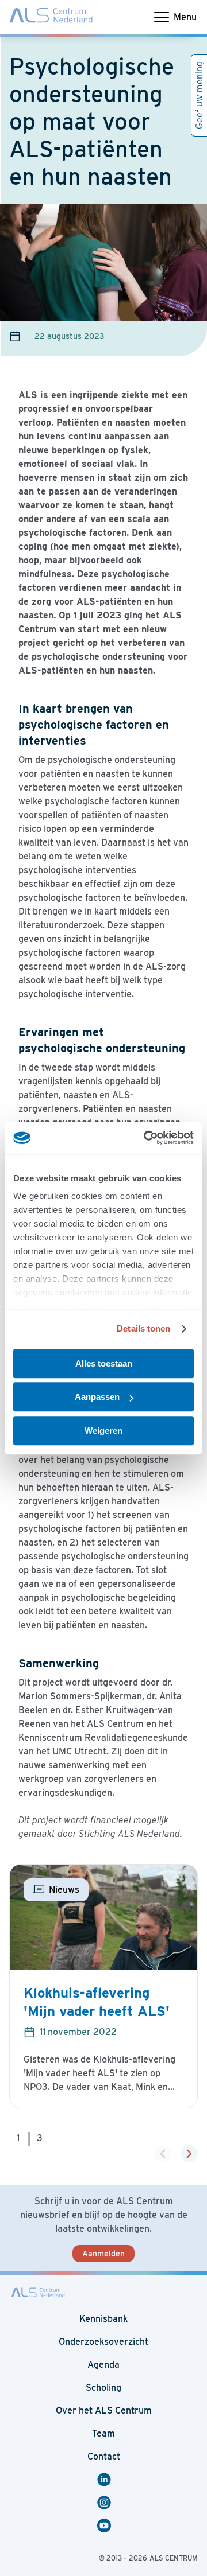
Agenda (103, 2365)
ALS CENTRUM (174, 2558)
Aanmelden (103, 2254)
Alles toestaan (104, 1363)
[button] (189, 2154)
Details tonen (143, 1328)
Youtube (106, 2526)
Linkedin (106, 2480)
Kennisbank (103, 2319)
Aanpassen (97, 1397)
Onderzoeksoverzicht (103, 2342)
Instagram (106, 2503)
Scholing (103, 2388)
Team (103, 2433)
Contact (104, 2456)
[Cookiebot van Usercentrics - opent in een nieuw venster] (146, 1138)
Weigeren (103, 1431)
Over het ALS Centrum (104, 2410)
